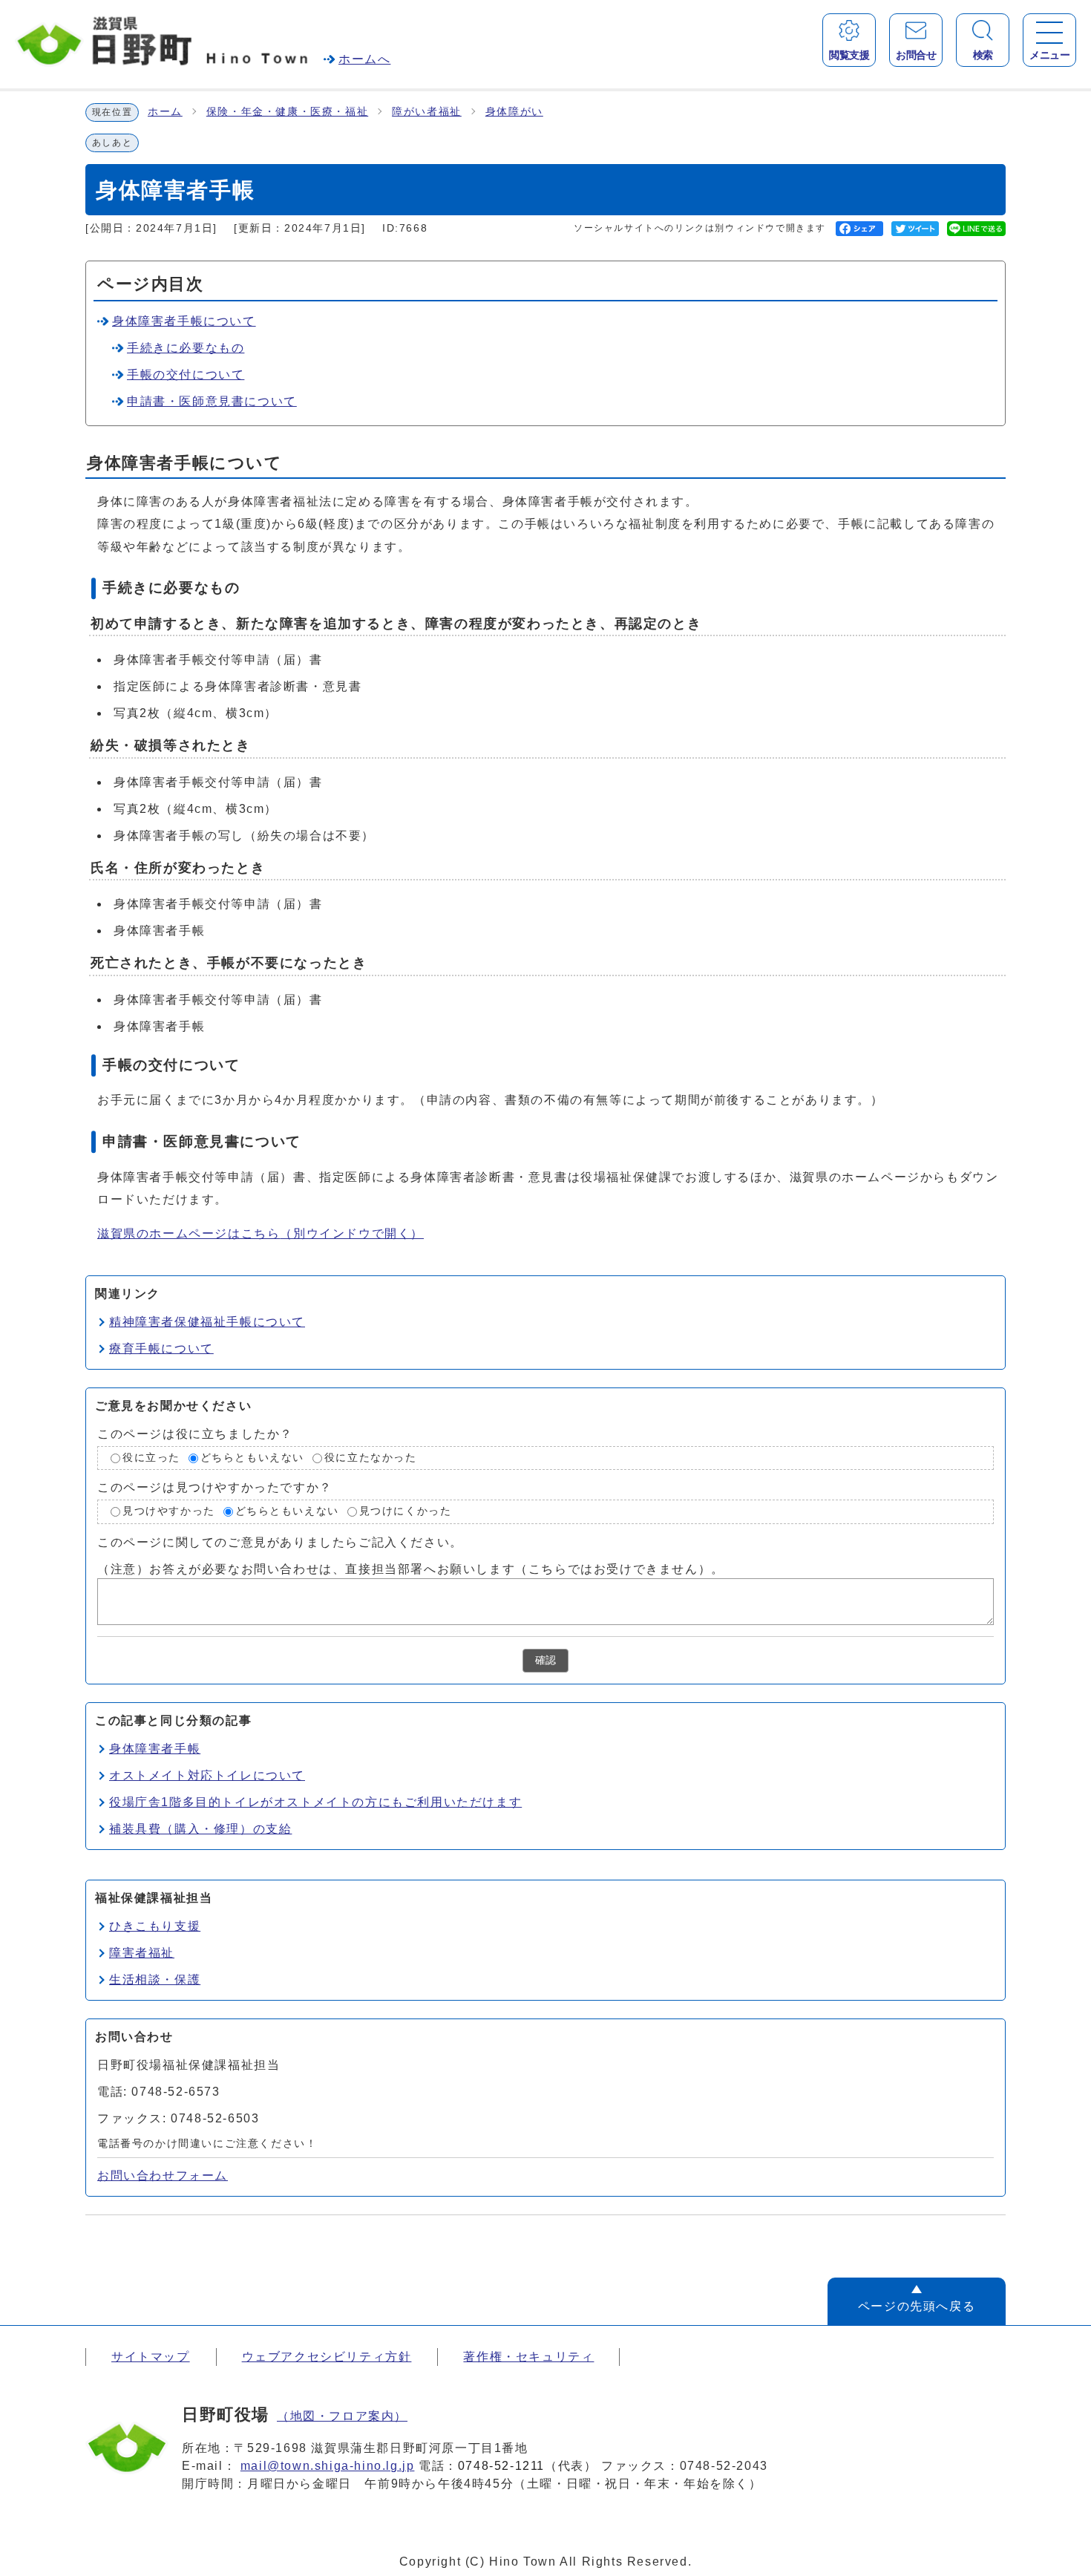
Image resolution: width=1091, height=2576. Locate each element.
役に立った (151, 1458)
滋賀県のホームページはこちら (261, 1233)
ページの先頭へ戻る (917, 2306)
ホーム (165, 112)
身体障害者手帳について (184, 321)
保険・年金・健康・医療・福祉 (287, 112)
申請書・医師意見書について (212, 401)
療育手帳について (161, 1349)
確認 (545, 1660)
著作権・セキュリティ (528, 2357)
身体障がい (514, 112)
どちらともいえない (252, 1458)
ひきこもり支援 (155, 1926)
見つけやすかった (169, 1512)
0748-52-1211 (501, 2466)
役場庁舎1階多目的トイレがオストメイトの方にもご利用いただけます (315, 1802)
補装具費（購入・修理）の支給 (200, 1829)
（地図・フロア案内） (342, 2416)
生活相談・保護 (155, 1980)
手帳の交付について (186, 375)
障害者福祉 (142, 1953)
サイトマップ (151, 2357)
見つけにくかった (406, 1512)
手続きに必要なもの (186, 348)
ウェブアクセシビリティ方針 (327, 2357)
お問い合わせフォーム (163, 2175)
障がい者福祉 (427, 112)
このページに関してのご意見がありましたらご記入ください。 (280, 1542)
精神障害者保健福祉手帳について (207, 1322)
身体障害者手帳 (155, 1749)
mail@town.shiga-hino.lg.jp (328, 2466)
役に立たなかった (371, 1458)
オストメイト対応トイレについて (207, 1775)
